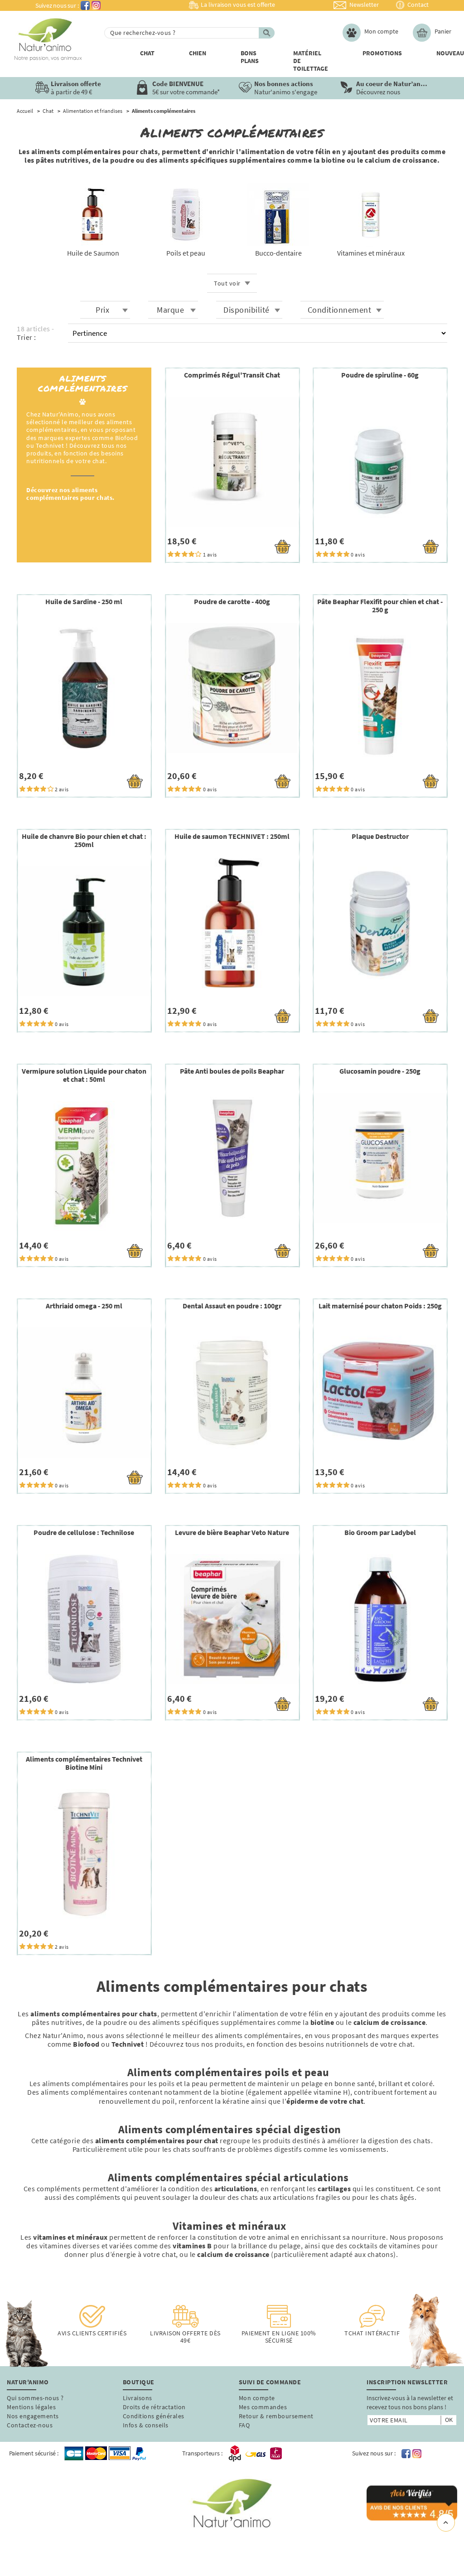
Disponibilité (246, 310)
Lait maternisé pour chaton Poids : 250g (380, 1306)
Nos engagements (33, 2416)
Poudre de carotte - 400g (232, 601)
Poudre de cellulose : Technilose (84, 1532)
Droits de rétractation (154, 2407)
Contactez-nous (30, 2425)
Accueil (25, 111)
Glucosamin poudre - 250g (380, 1071)
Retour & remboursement (276, 2416)
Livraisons (138, 2398)
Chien (198, 53)
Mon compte (257, 2398)
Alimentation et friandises (93, 111)
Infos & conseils (146, 2425)
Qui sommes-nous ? (35, 2398)
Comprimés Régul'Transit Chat (232, 375)
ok (449, 2420)
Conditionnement (340, 310)
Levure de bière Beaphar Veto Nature (232, 1532)
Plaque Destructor (380, 836)
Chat (147, 53)
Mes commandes (263, 2407)
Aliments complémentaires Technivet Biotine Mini (84, 1763)
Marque (170, 310)
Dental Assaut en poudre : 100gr (232, 1306)
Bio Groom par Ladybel (380, 1532)
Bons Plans (250, 57)
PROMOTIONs (382, 53)
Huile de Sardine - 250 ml (84, 601)
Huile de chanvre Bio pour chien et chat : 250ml (84, 840)
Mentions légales (31, 2407)
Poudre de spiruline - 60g (380, 375)
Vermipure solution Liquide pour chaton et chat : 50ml (84, 1075)
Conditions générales (154, 2416)
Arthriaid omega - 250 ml (84, 1306)
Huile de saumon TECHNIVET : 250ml (232, 836)
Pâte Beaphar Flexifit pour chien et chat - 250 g (380, 605)
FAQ (244, 2425)
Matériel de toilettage (311, 61)
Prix (102, 310)
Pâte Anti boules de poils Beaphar (232, 1071)
